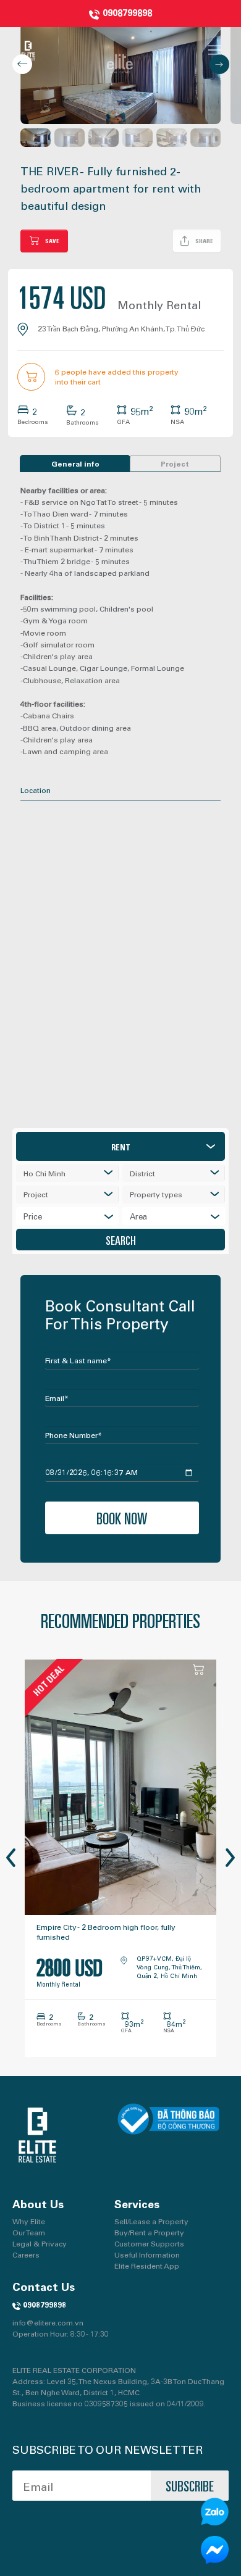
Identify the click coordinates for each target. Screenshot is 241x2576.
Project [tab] (175, 463)
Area (138, 1216)
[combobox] (67, 1174)
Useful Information (147, 2254)
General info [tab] (75, 463)
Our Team (29, 2232)
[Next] (221, 1858)
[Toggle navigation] (215, 50)
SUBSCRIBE (190, 2485)
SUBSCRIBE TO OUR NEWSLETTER (108, 2449)
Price (33, 1216)
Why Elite (29, 2221)
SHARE (204, 241)
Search (121, 1240)
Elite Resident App (147, 2266)
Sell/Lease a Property (151, 2221)
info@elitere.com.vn (48, 2322)
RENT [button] (121, 1147)
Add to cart (200, 1670)
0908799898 (127, 12)
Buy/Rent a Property (149, 2232)
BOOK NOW (122, 1518)
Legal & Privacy (40, 2243)
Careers (26, 2254)
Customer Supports (149, 2243)
